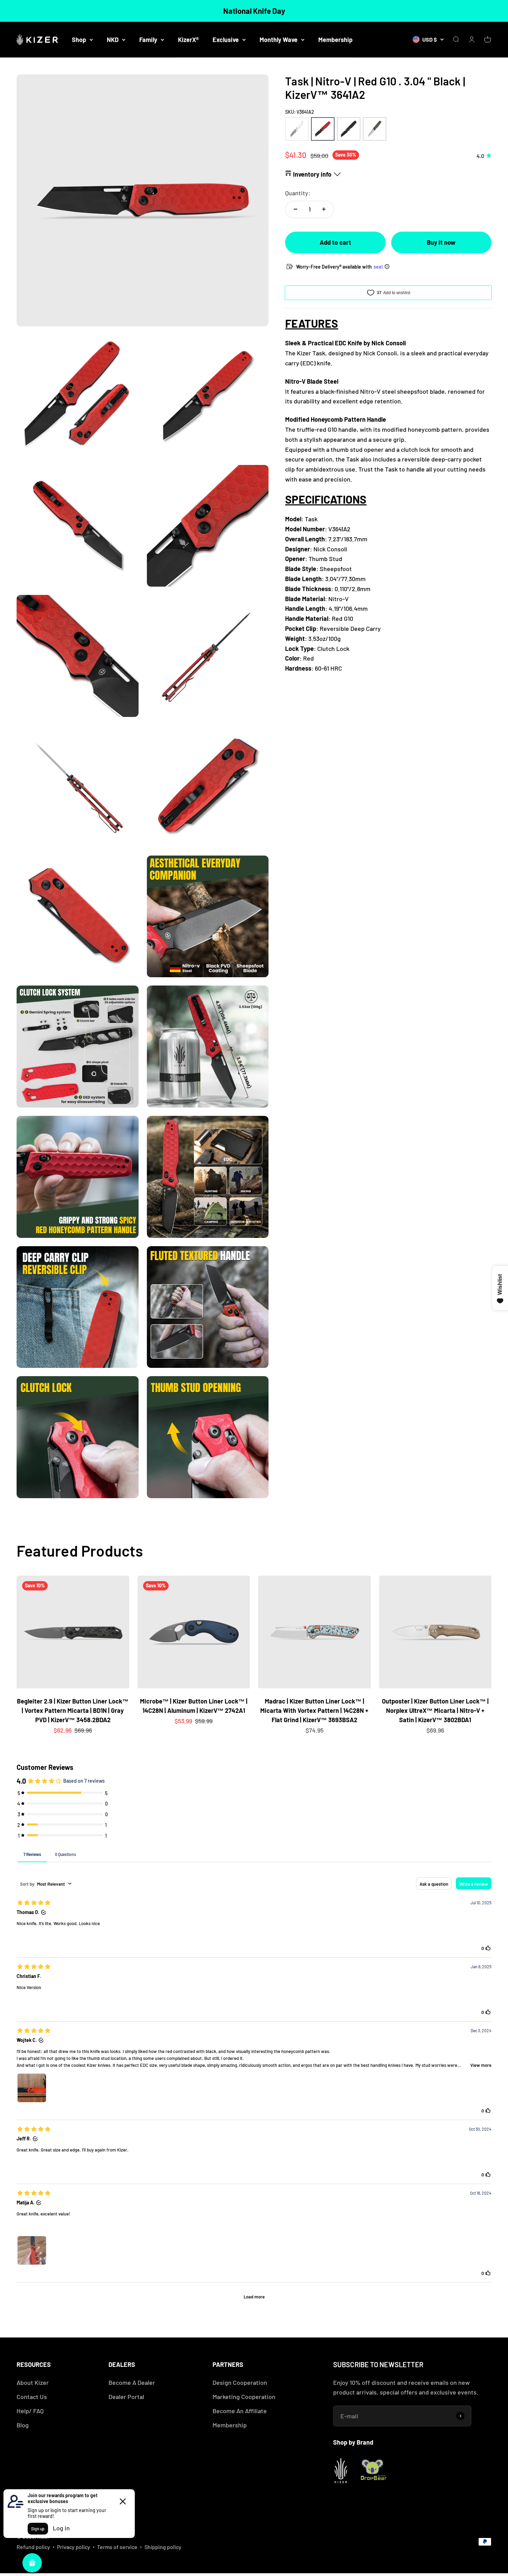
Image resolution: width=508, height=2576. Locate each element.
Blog (23, 2425)
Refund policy (33, 2547)
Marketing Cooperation (244, 2397)
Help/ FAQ (30, 2411)
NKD (113, 39)
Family (148, 39)
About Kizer (33, 2382)
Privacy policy (74, 2547)
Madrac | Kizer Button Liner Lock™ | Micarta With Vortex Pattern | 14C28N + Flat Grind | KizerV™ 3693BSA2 (314, 1710)
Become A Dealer (132, 2382)
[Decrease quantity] (295, 209)
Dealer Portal (126, 2397)
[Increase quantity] (324, 209)
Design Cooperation (240, 2382)
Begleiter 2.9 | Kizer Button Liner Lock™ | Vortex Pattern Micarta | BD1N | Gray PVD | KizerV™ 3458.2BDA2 (73, 1710)
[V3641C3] (375, 129)
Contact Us (32, 2397)
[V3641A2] (323, 129)
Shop (79, 39)
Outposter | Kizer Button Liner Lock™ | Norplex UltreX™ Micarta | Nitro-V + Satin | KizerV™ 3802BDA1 (435, 1710)
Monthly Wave (279, 39)
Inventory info (312, 174)
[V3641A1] (297, 129)
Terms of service (117, 2547)
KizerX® (188, 39)
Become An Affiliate (240, 2411)
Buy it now (441, 242)
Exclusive (226, 39)
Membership (335, 39)
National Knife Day (254, 11)
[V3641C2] (349, 129)
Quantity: (298, 193)
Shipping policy (163, 2547)
